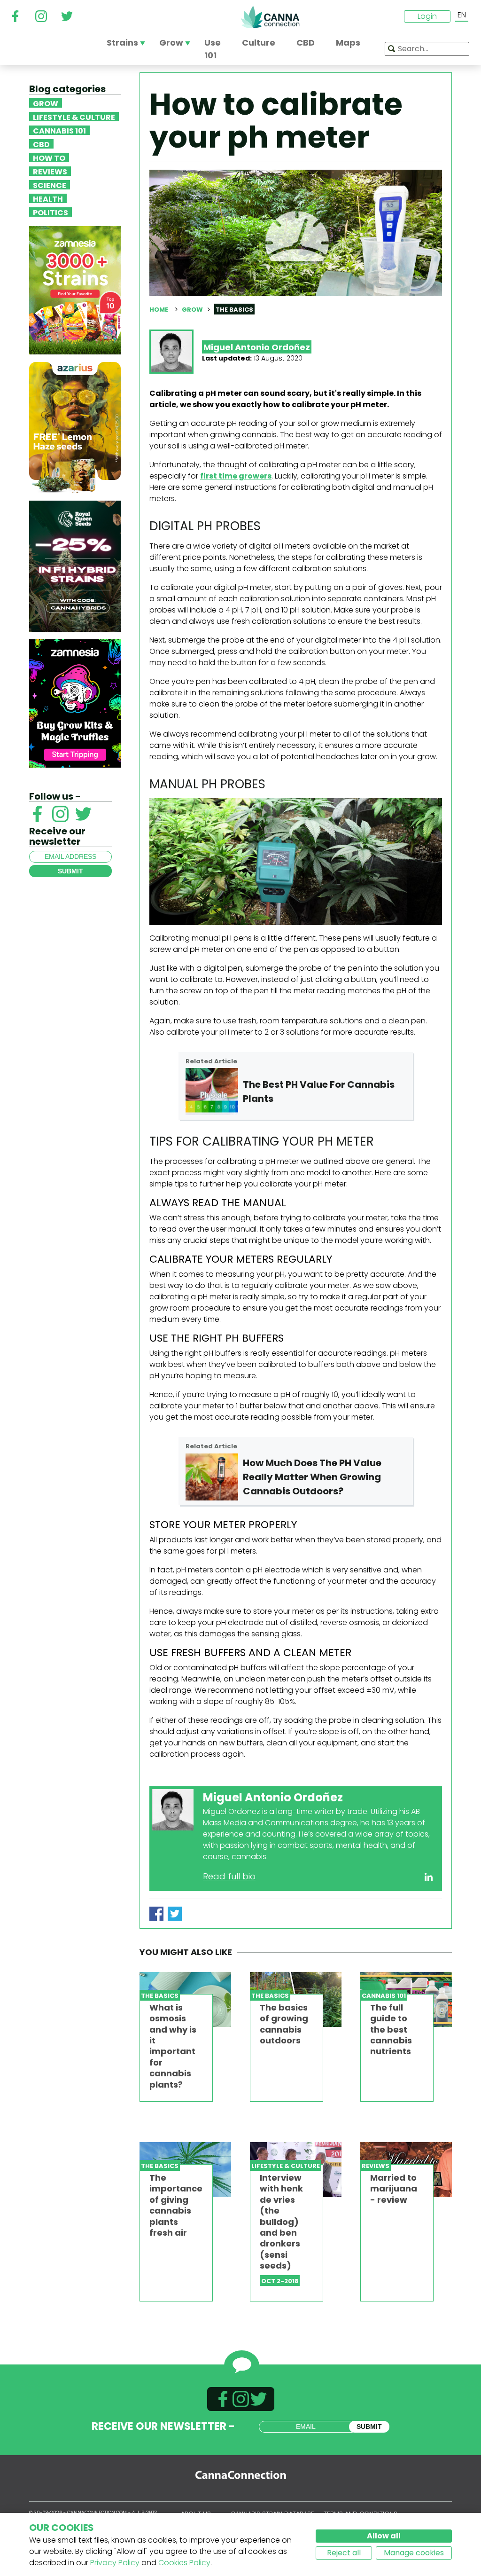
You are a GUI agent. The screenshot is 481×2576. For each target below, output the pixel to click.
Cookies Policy (184, 2563)
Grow (46, 103)
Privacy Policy (115, 2563)
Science (50, 185)
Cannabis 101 (59, 130)
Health (48, 198)
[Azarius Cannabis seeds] (75, 427)
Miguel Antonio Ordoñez (257, 347)
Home (159, 310)
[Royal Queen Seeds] (75, 566)
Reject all (344, 2553)
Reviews (50, 171)
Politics (50, 212)
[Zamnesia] (75, 290)
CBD (41, 144)
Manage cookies (414, 2553)
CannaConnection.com (270, 17)
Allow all (384, 2536)
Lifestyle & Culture (74, 117)
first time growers (236, 476)
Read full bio (229, 1876)
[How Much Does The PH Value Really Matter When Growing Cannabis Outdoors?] (212, 1477)
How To (49, 157)
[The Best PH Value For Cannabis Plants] (212, 1092)
